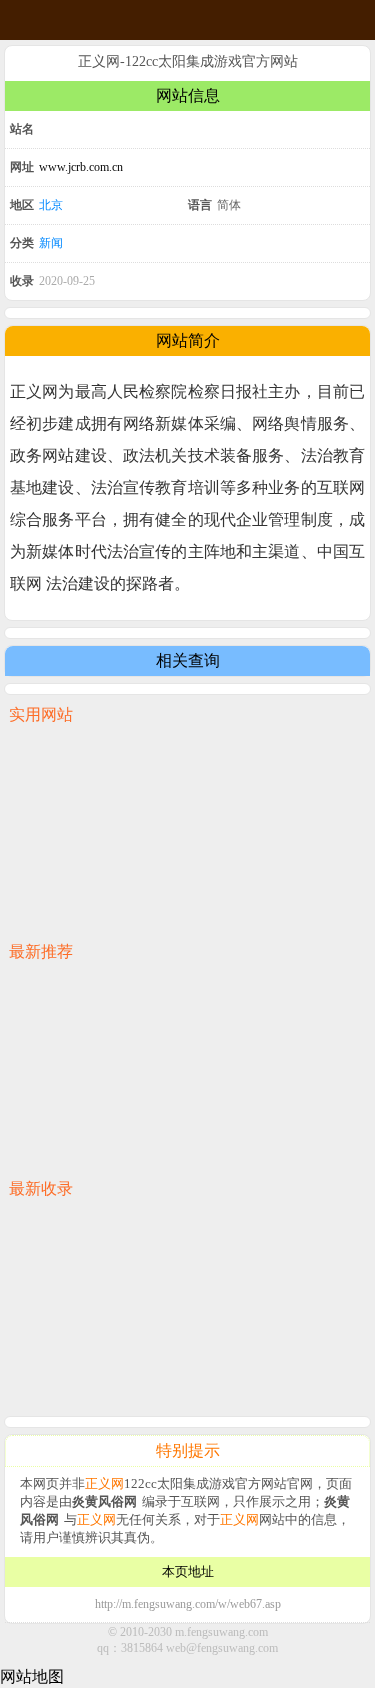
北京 (51, 205)
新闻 (51, 243)
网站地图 (32, 1676)
